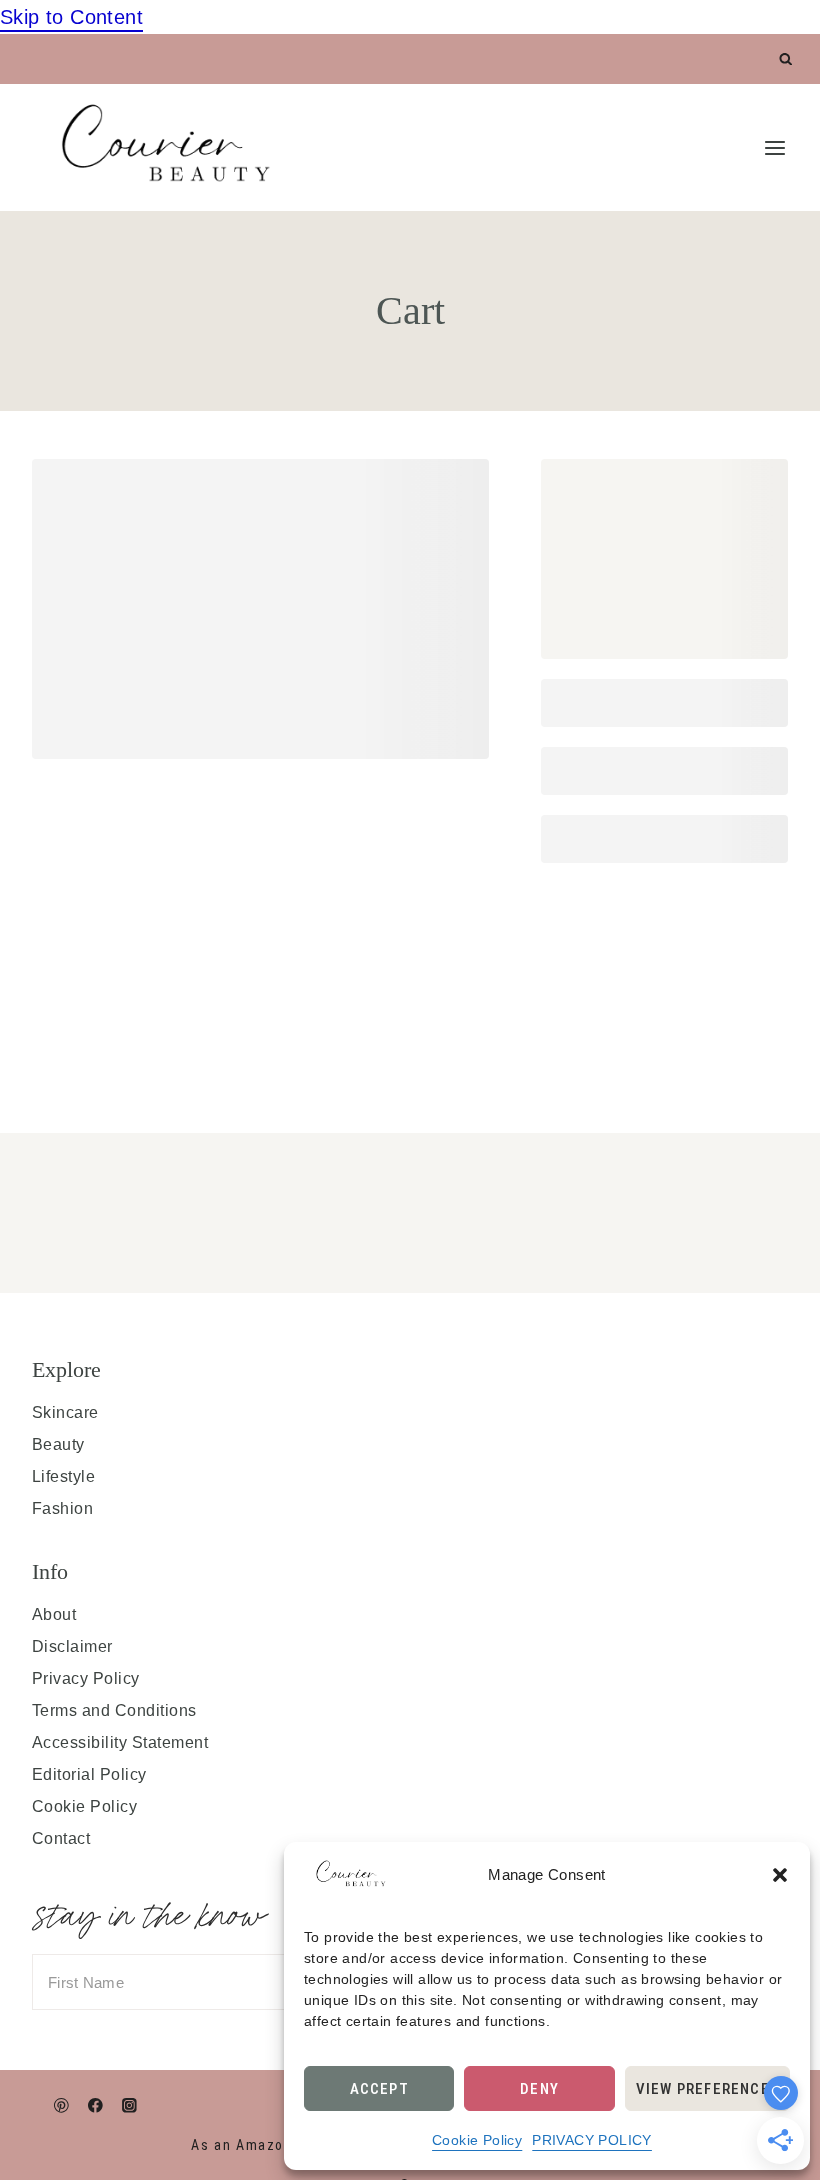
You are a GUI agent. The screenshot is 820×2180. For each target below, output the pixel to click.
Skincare (65, 1412)
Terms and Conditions (114, 1710)
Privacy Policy (86, 1678)
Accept (379, 2089)
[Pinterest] (61, 2105)
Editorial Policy (89, 1774)
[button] (780, 1875)
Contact (61, 1838)
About (54, 1614)
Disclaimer (72, 1646)
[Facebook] (95, 2105)
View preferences (707, 2089)
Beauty (58, 1444)
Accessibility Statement (120, 1742)
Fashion (62, 1508)
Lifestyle (63, 1476)
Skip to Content (71, 17)
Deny (539, 2089)
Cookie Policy (477, 2140)
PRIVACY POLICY (592, 2140)
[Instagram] (129, 2105)
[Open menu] (774, 147)
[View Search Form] (786, 59)
